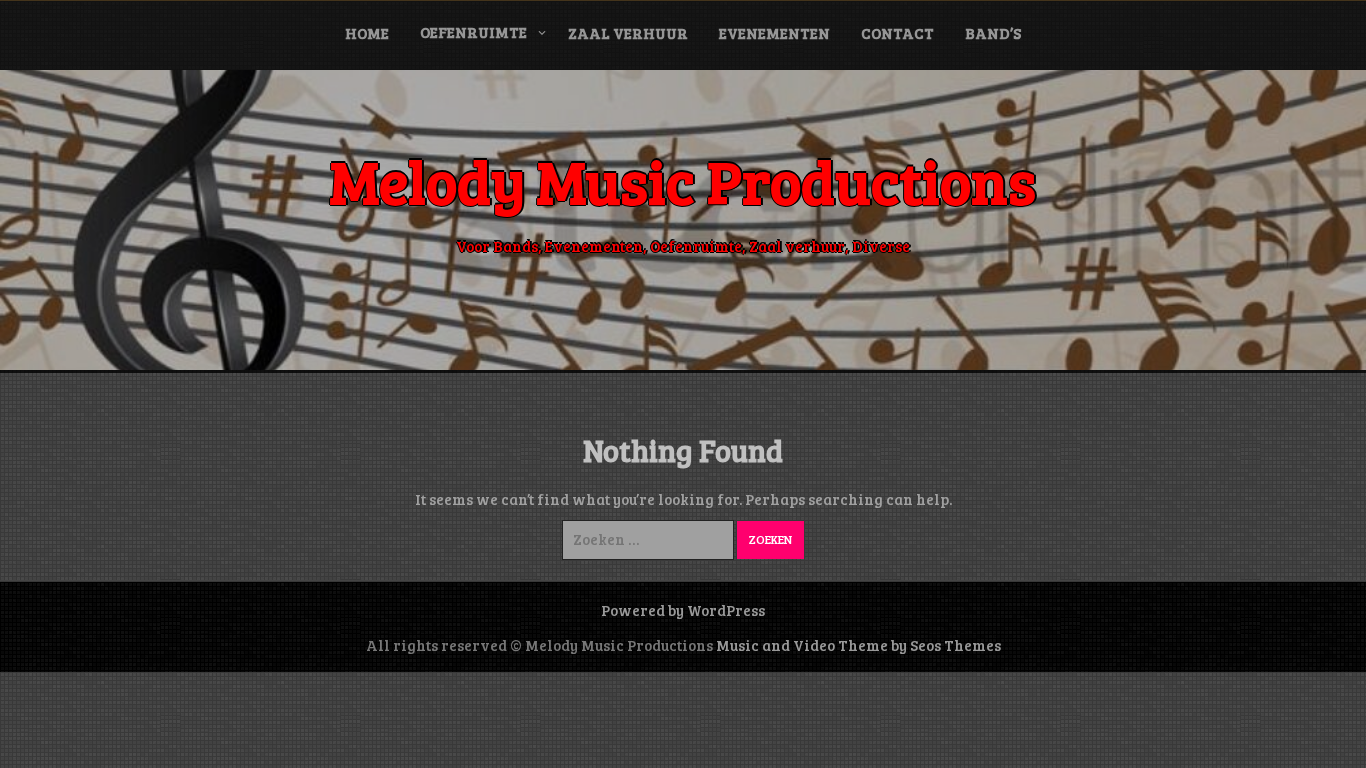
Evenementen (774, 33)
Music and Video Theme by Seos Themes (858, 645)
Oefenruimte (473, 32)
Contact (897, 33)
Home (367, 33)
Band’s (993, 33)
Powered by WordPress (683, 610)
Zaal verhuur (628, 33)
